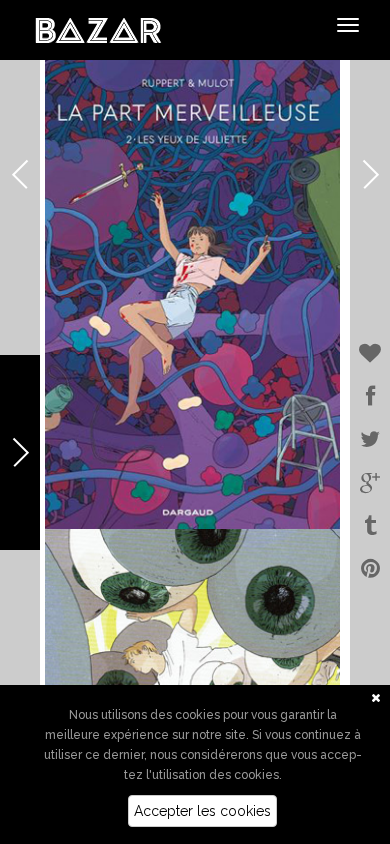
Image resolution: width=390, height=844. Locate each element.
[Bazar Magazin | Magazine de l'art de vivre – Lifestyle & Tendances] (98, 29)
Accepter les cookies (202, 811)
